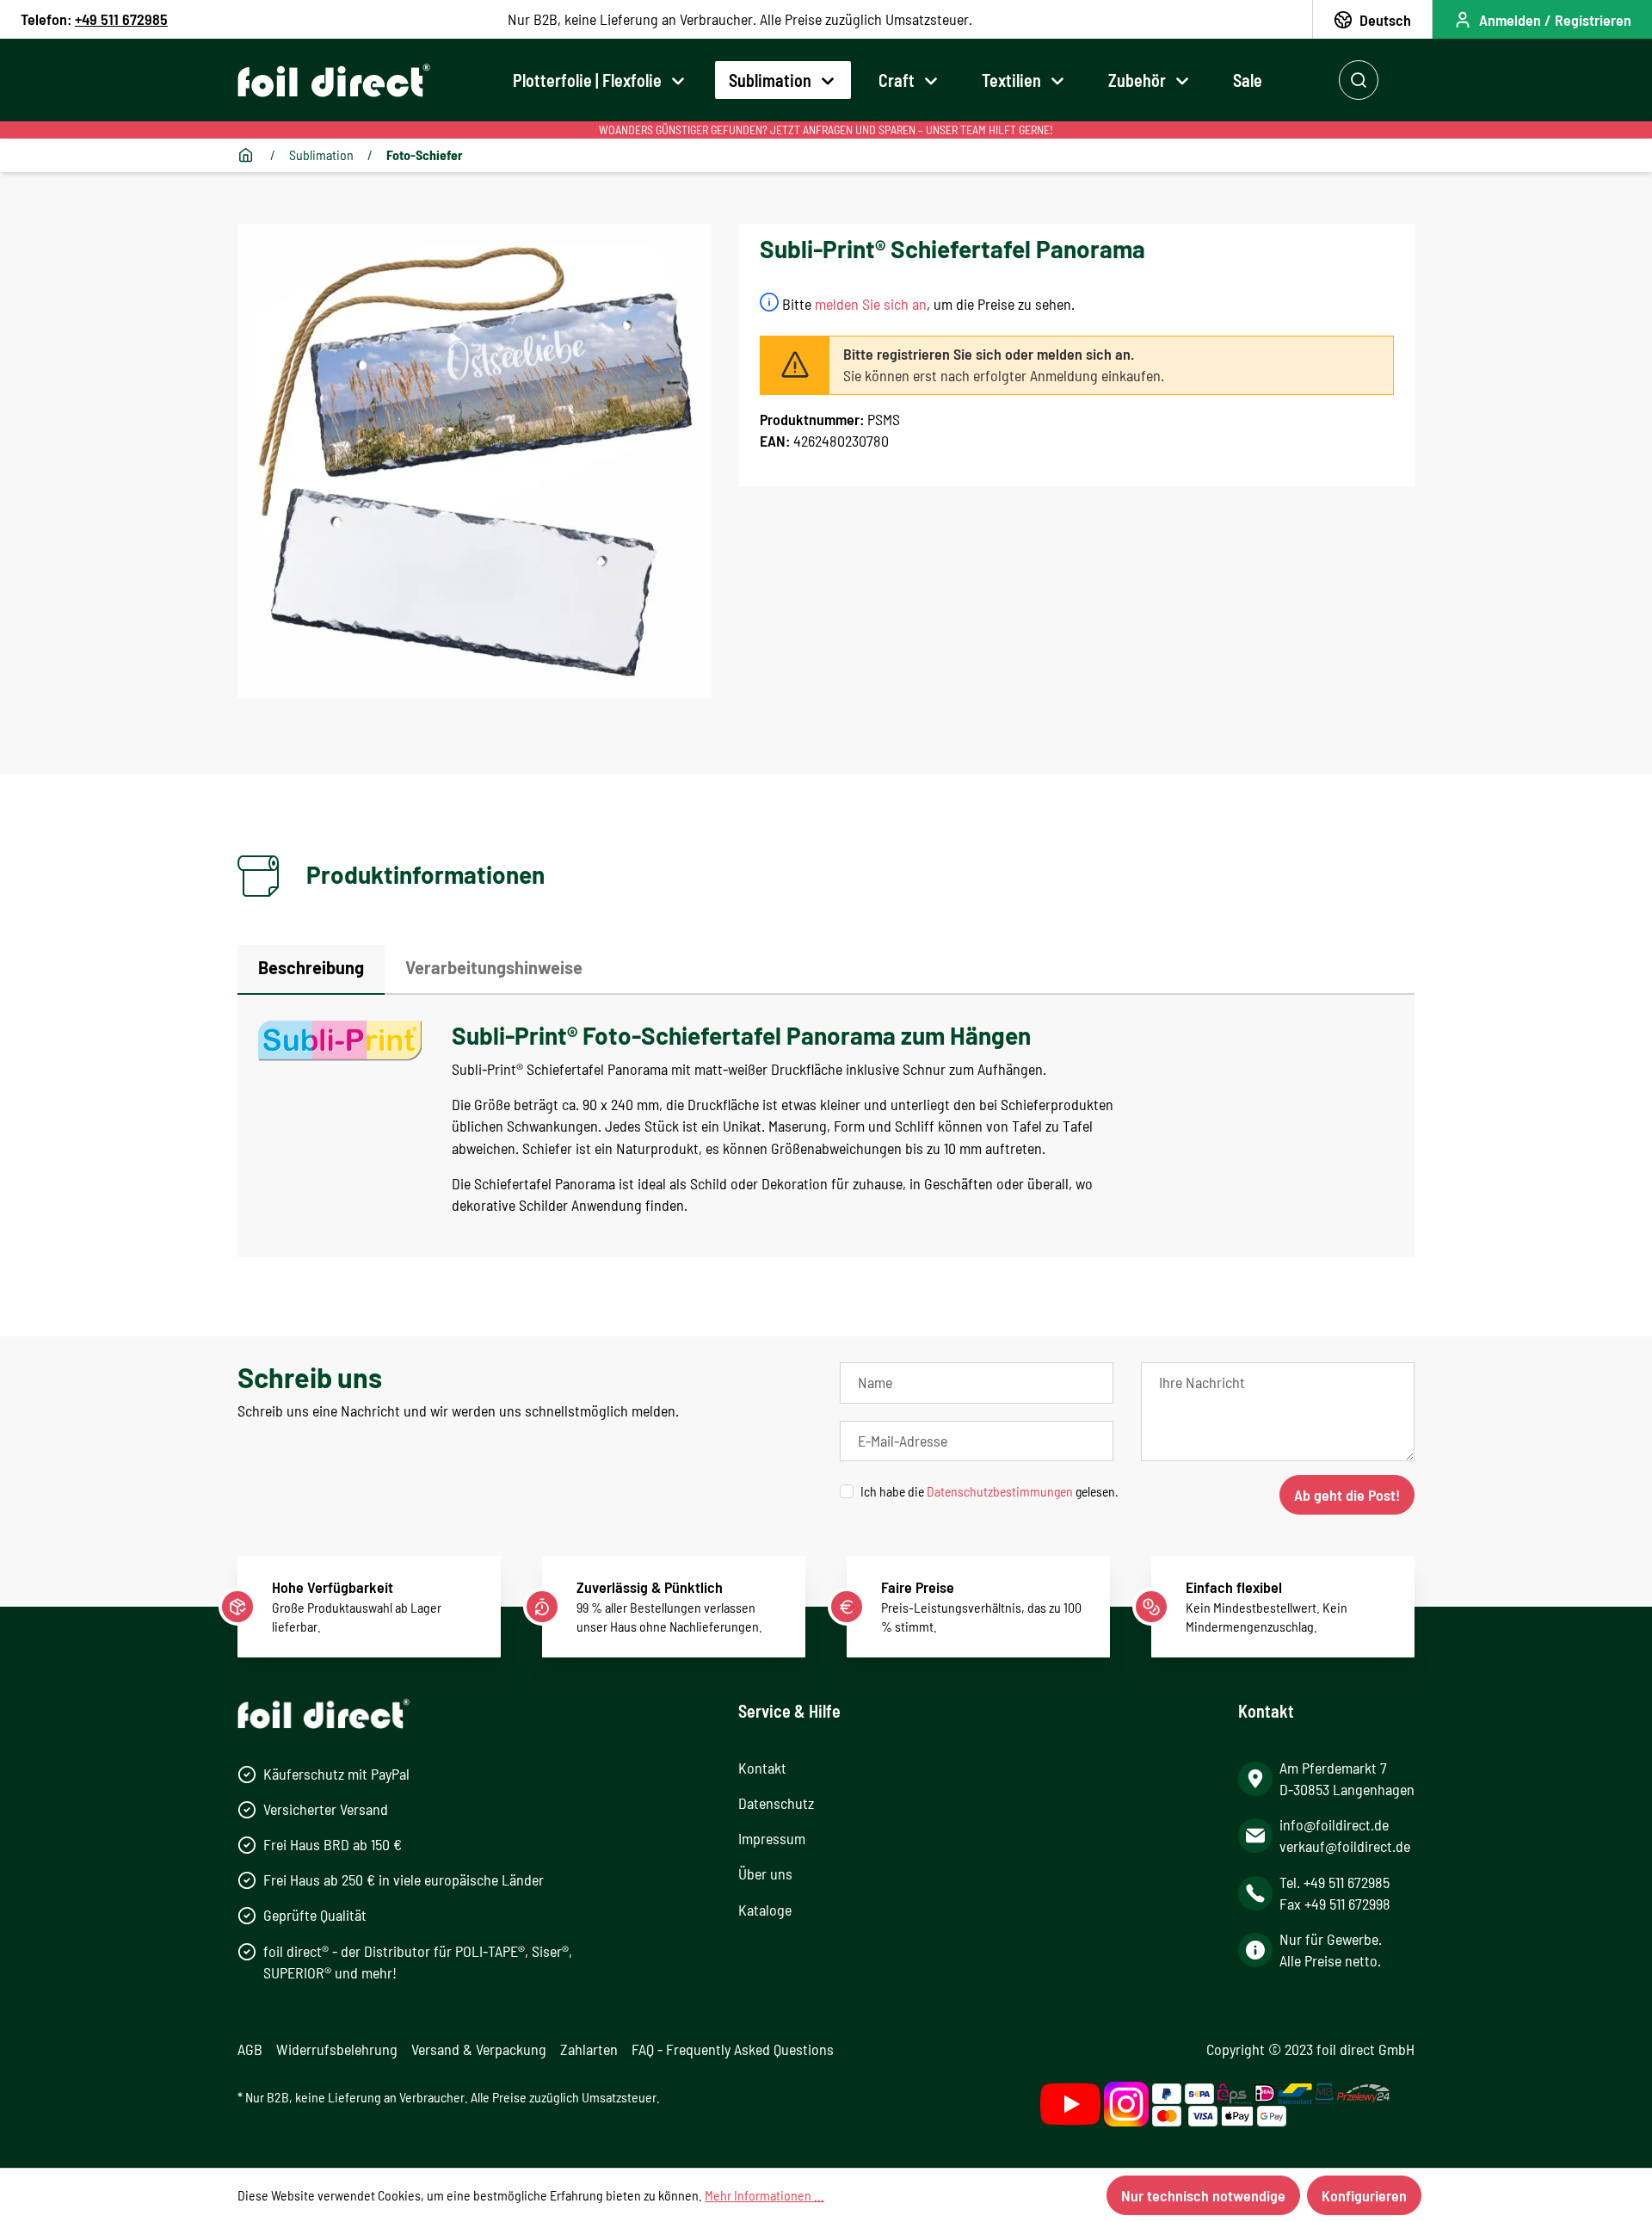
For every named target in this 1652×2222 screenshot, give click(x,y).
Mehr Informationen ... (764, 2195)
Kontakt (762, 1768)
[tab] (311, 970)
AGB (250, 2049)
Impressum (772, 1838)
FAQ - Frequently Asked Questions (733, 2049)
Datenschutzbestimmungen (1000, 1491)
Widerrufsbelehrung (337, 2049)
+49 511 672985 (121, 19)
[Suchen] (1359, 80)
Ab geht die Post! (1347, 1495)
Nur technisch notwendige (1203, 2195)
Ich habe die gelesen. (989, 1491)
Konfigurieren (1364, 2195)
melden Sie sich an (871, 304)
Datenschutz (776, 1803)
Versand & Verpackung (479, 2049)
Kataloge (765, 1910)
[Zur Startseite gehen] (334, 80)
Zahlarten (589, 2049)
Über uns (765, 1873)
